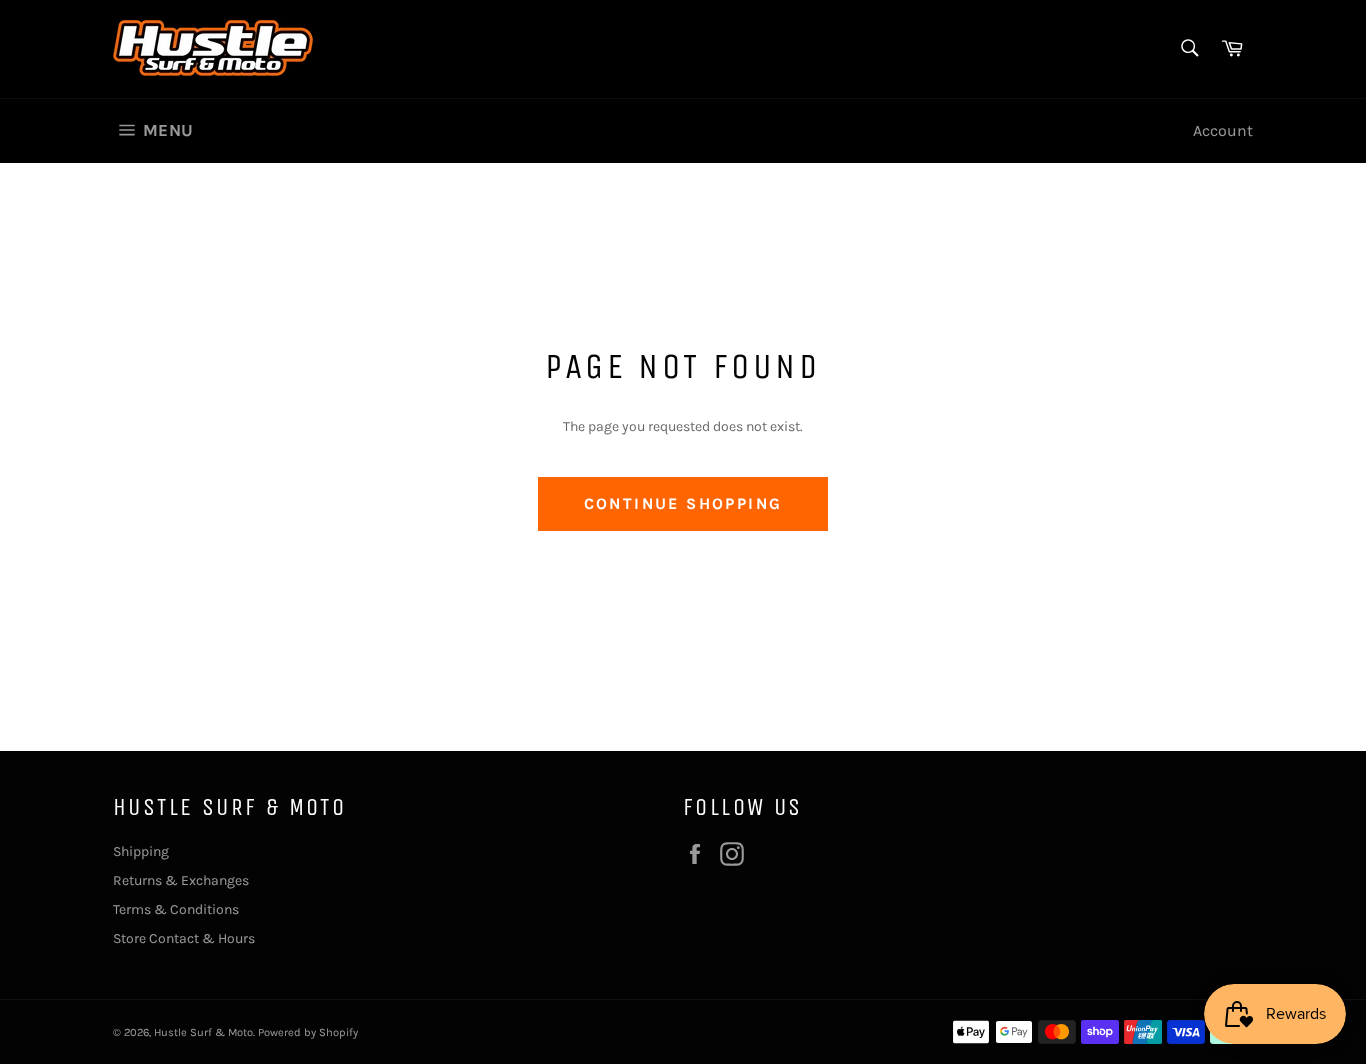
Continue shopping (683, 503)
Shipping (141, 851)
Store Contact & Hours (184, 938)
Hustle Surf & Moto (203, 1032)
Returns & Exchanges (181, 880)
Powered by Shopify (308, 1032)
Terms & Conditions (176, 909)
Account (1223, 130)
